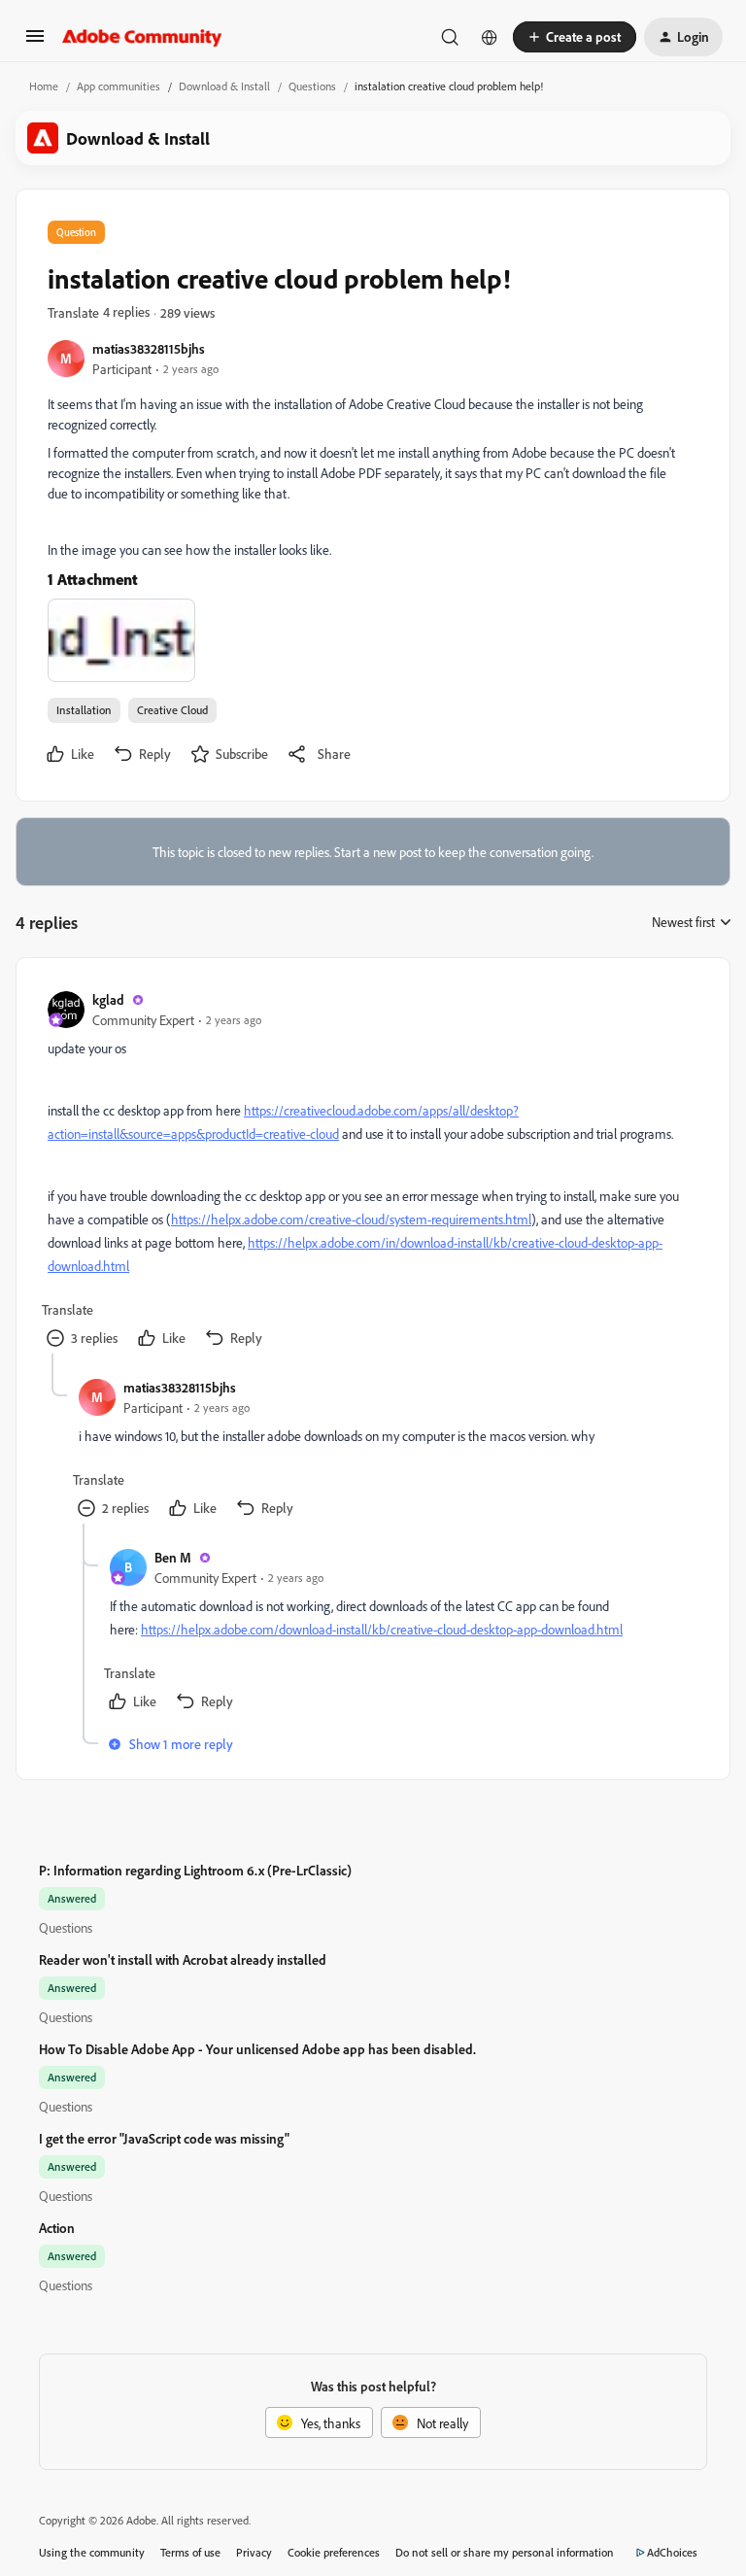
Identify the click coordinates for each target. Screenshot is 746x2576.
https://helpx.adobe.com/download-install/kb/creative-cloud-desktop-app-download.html (382, 1629)
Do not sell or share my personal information (505, 2552)
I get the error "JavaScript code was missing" (164, 2138)
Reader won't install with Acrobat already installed (183, 1959)
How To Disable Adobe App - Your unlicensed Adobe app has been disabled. (257, 2049)
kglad (108, 999)
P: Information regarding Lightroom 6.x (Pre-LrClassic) (195, 1870)
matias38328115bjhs (149, 348)
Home (44, 86)
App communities (119, 86)
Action (57, 2228)
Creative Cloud (172, 710)
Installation (84, 710)
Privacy (254, 2552)
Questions (312, 86)
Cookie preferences (334, 2552)
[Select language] (490, 37)
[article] (372, 1171)
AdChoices (672, 2552)
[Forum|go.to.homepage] (142, 37)
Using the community (92, 2552)
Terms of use (190, 2552)
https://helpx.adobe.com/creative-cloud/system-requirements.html (351, 1219)
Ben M (173, 1557)
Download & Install (224, 86)
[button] (35, 42)
